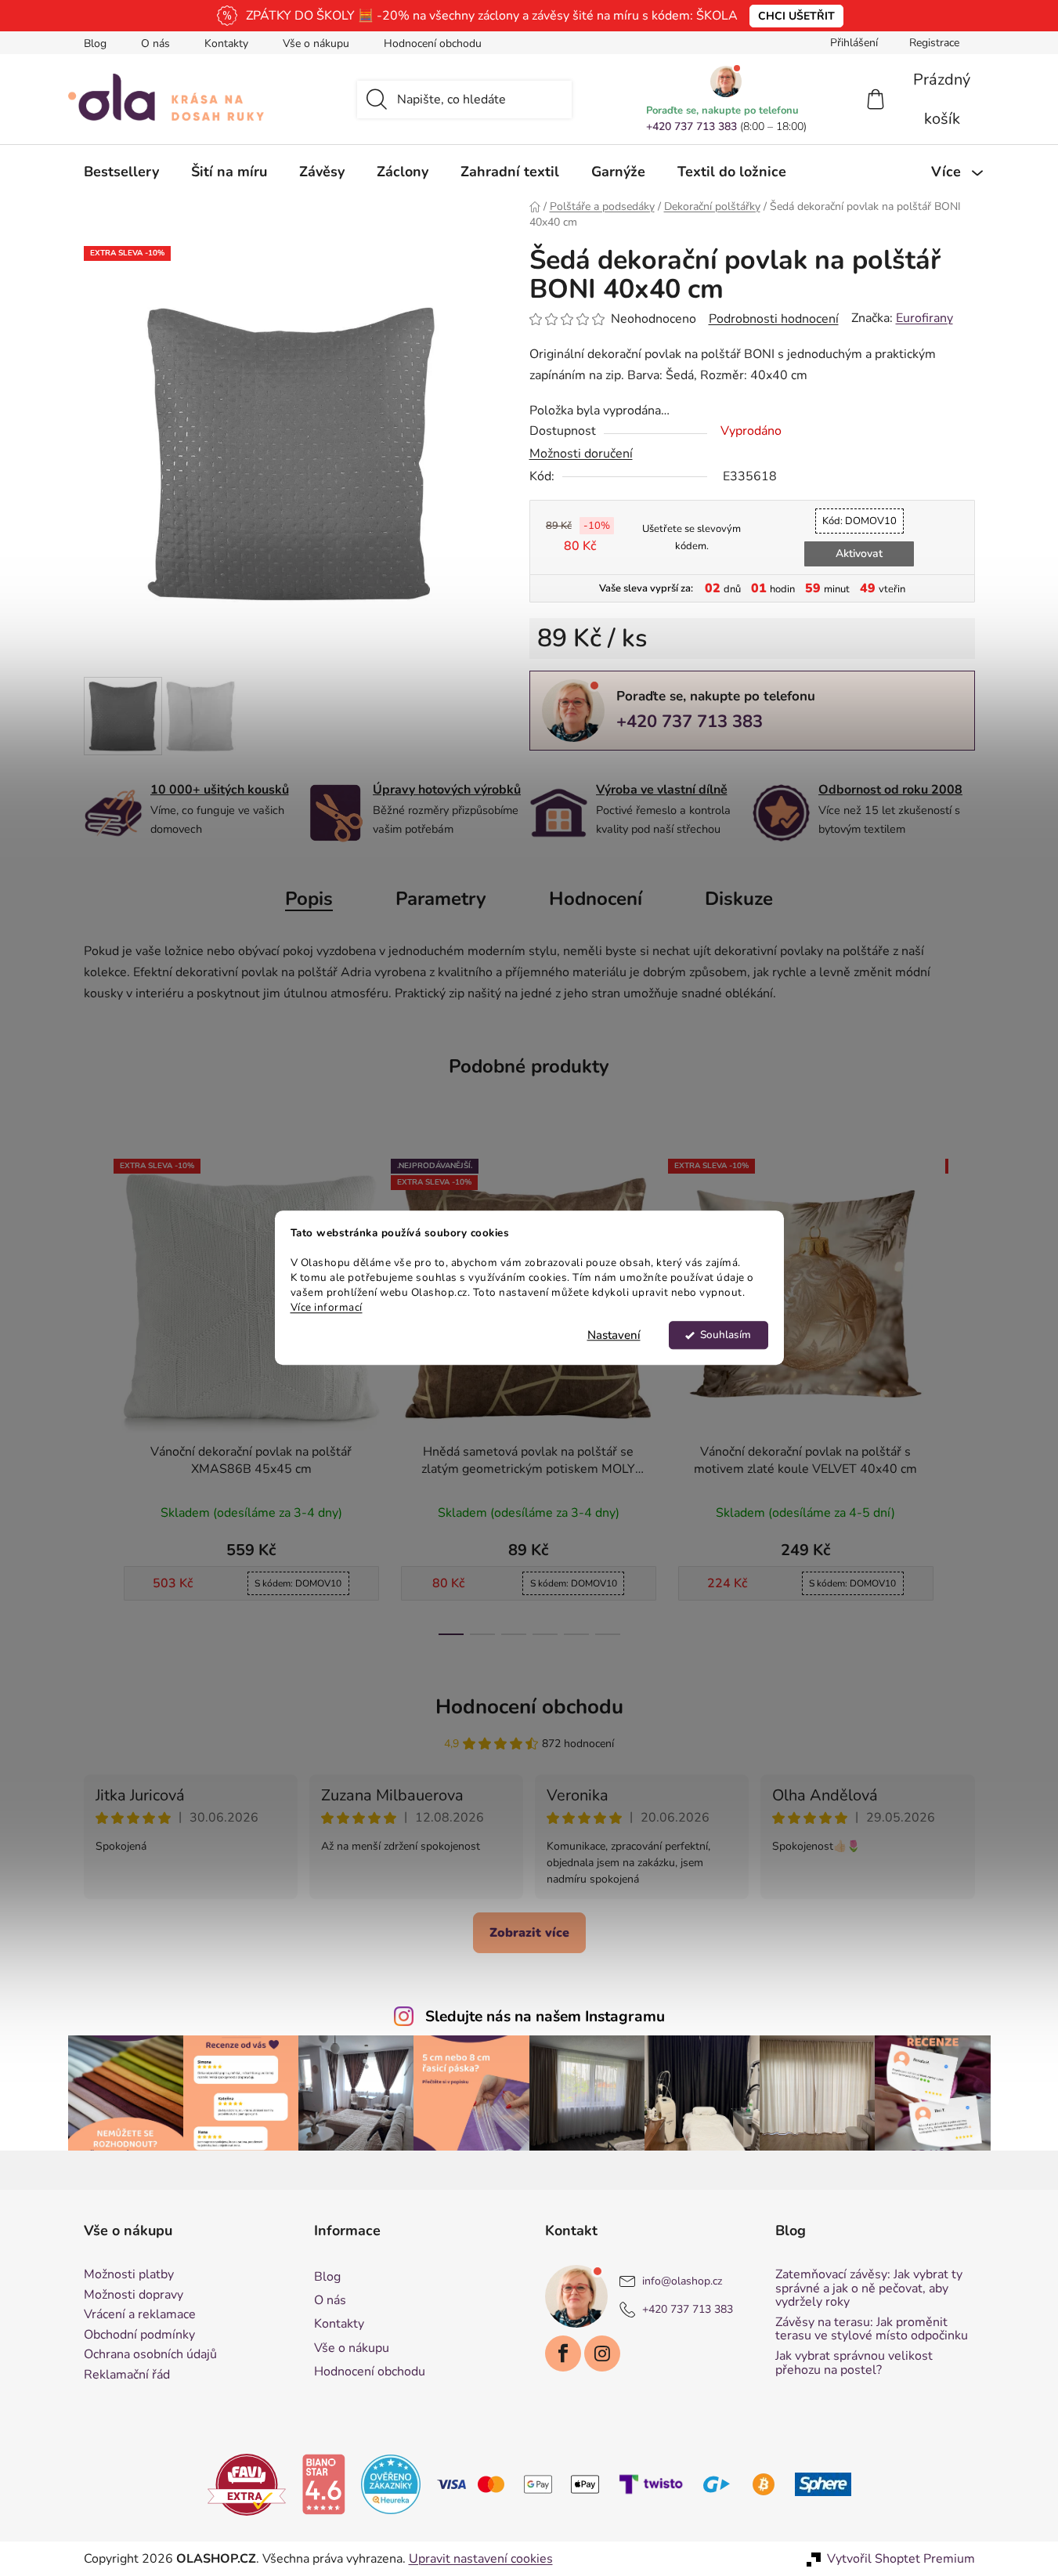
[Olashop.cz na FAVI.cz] (247, 2484)
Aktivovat (859, 554)
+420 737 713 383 (691, 127)
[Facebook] (563, 2353)
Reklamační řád (127, 2375)
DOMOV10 (859, 521)
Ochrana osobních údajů (150, 2355)
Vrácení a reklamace (140, 2315)
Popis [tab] (309, 899)
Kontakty (226, 43)
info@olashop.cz (682, 2281)
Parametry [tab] (441, 899)
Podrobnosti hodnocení (774, 319)
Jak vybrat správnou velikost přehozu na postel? (854, 2363)
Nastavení (614, 1336)
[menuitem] (121, 172)
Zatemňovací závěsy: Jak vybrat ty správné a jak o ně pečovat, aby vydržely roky (869, 2289)
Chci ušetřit (796, 16)
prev (96, 1392)
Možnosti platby (129, 2275)
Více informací (327, 1307)
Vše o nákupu (316, 43)
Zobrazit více (529, 1933)
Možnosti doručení (581, 454)
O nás (155, 43)
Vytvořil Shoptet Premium (901, 2559)
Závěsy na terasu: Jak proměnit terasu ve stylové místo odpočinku (872, 2330)
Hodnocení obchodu (433, 43)
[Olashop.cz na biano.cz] (323, 2484)
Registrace (934, 43)
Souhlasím (726, 1335)
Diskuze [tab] (739, 899)
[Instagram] (602, 2353)
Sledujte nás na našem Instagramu (545, 2017)
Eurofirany (924, 318)
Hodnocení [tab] (596, 899)
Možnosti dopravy (134, 2296)
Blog (95, 43)
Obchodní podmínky (139, 2335)
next (962, 1392)
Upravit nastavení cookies (481, 2559)
